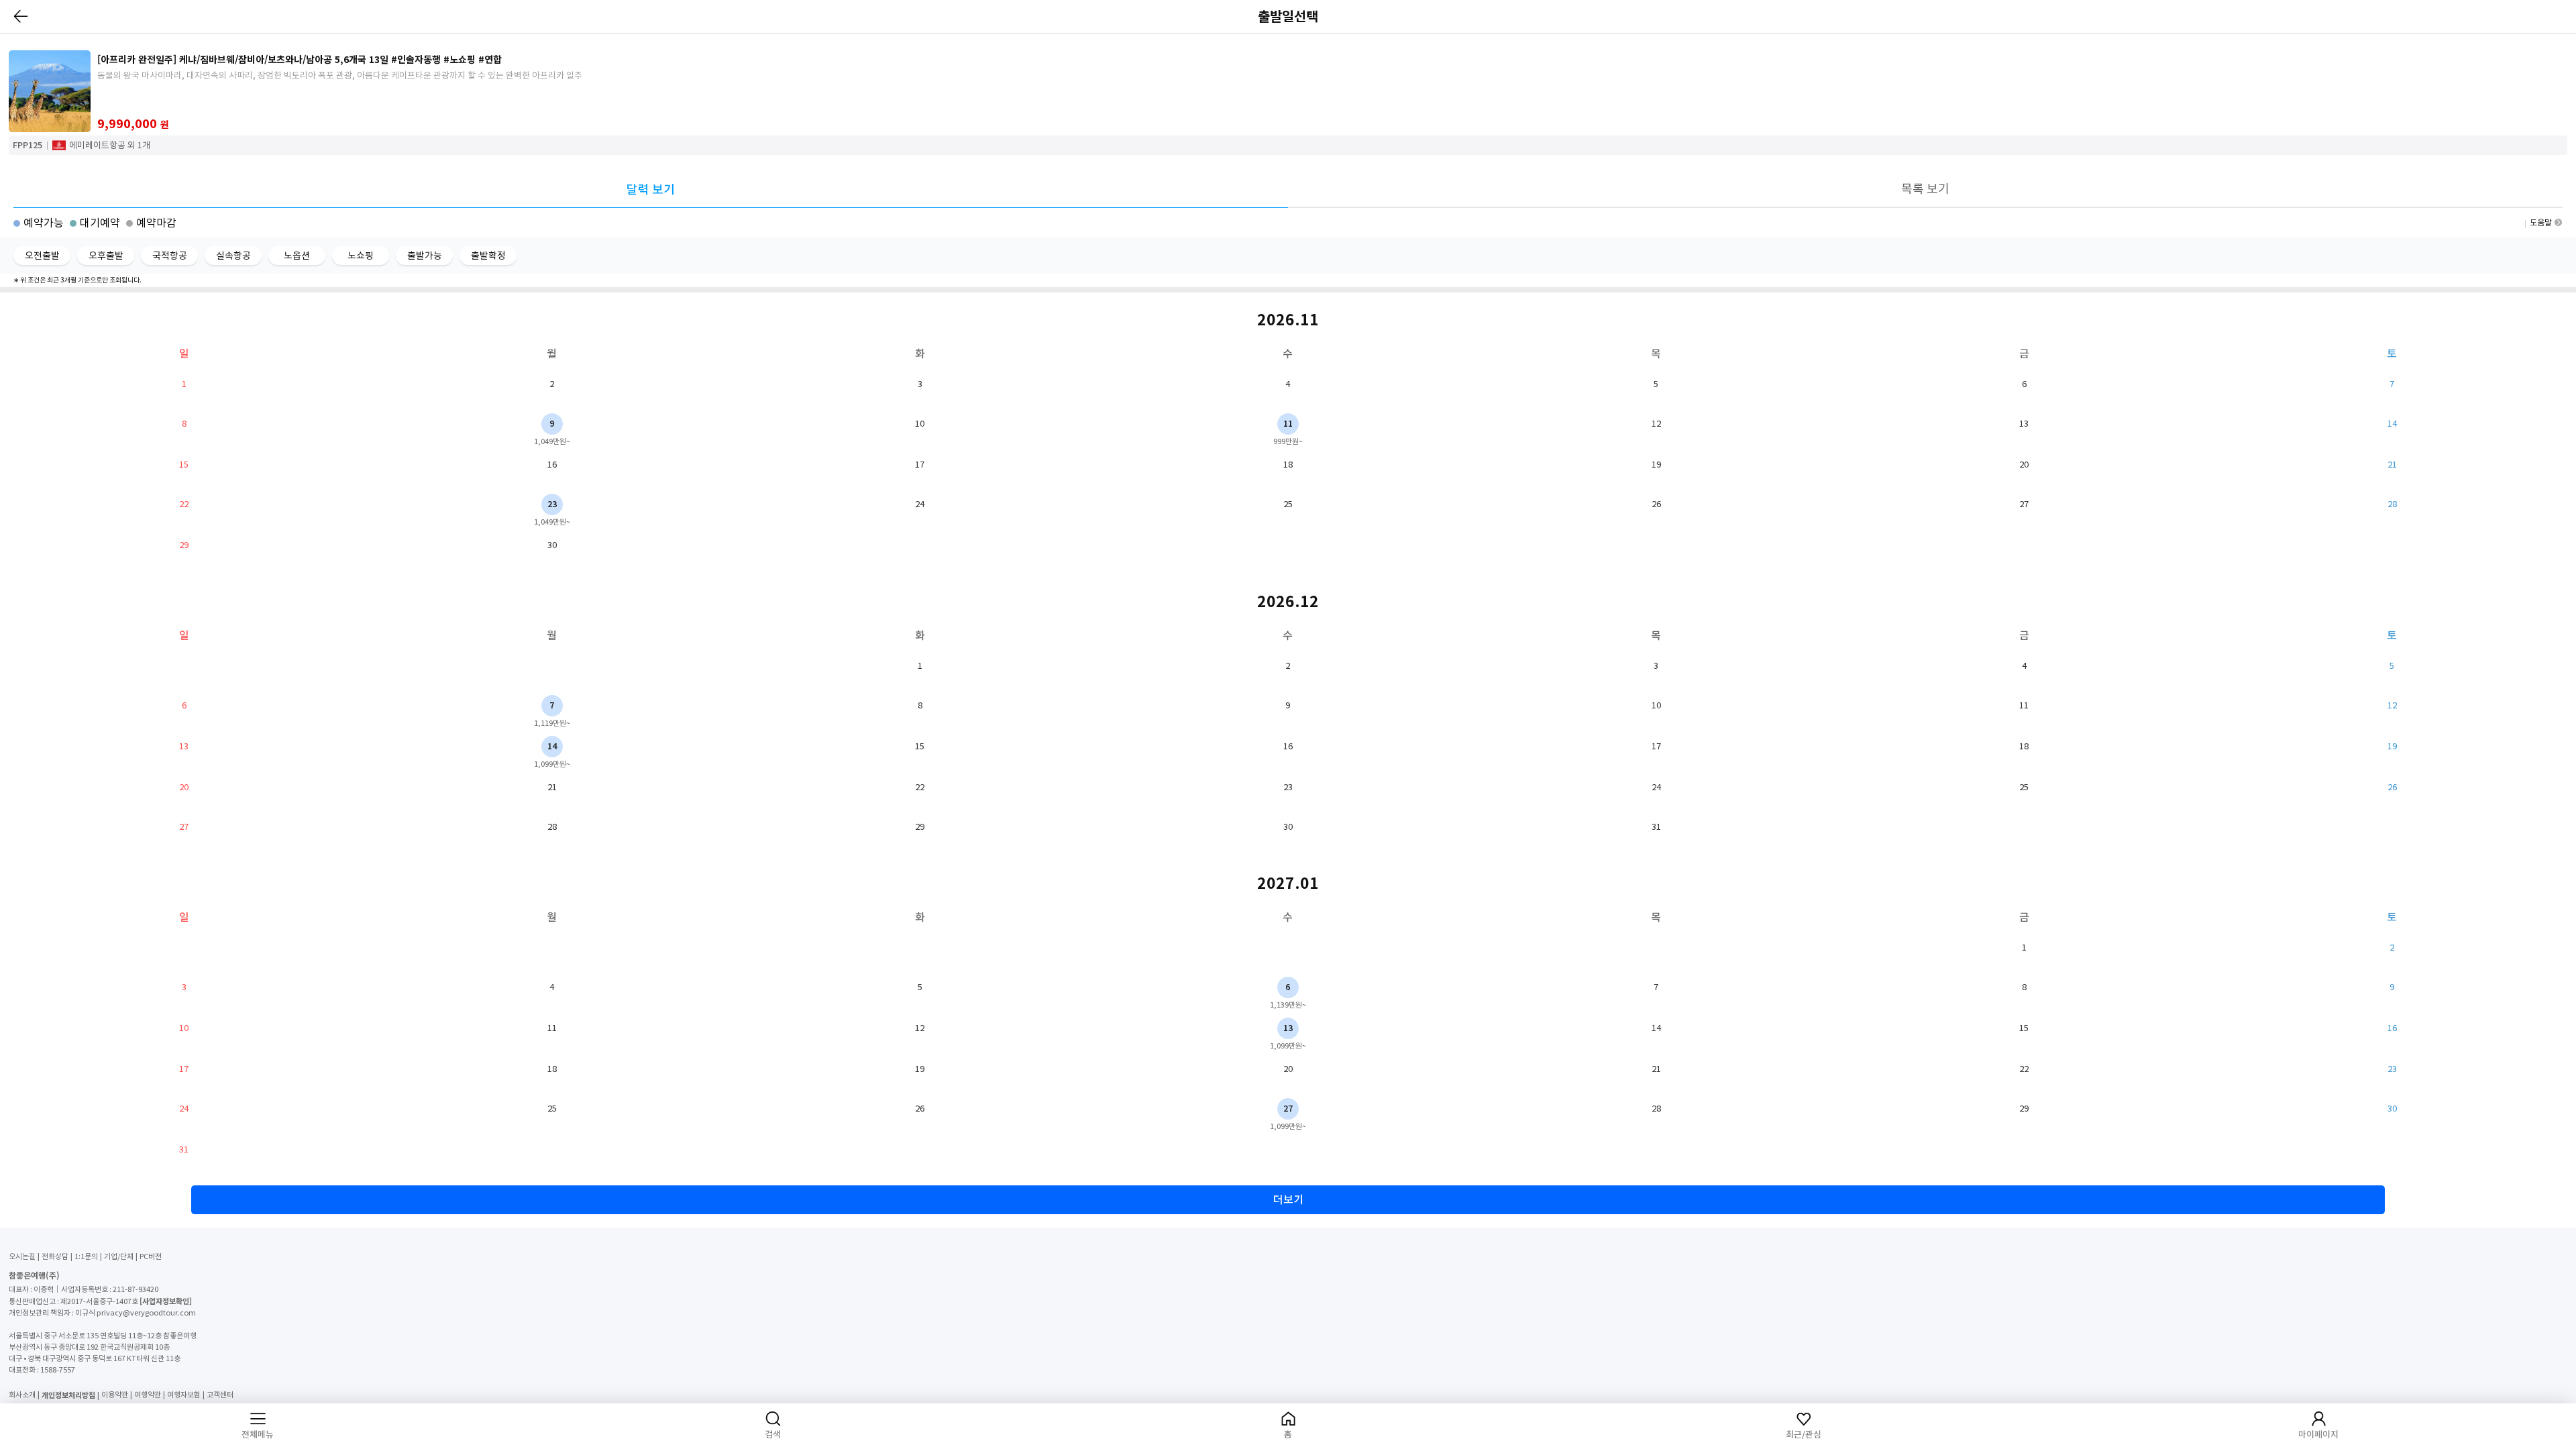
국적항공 (170, 256)
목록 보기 (1925, 189)
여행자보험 (184, 1395)
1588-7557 (58, 1370)
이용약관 (115, 1395)
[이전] (21, 16)
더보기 (1288, 1199)
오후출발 (106, 256)
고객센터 (220, 1395)
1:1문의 (86, 1256)
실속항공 (233, 256)
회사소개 (22, 1395)
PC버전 (151, 1256)
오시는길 (22, 1256)
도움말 (2541, 222)
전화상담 (55, 1256)
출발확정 (488, 256)
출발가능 (425, 256)
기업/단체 (119, 1256)
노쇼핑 (361, 256)
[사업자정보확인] (166, 1301)
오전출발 (42, 256)
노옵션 (297, 256)
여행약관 (148, 1395)
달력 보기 (651, 190)
